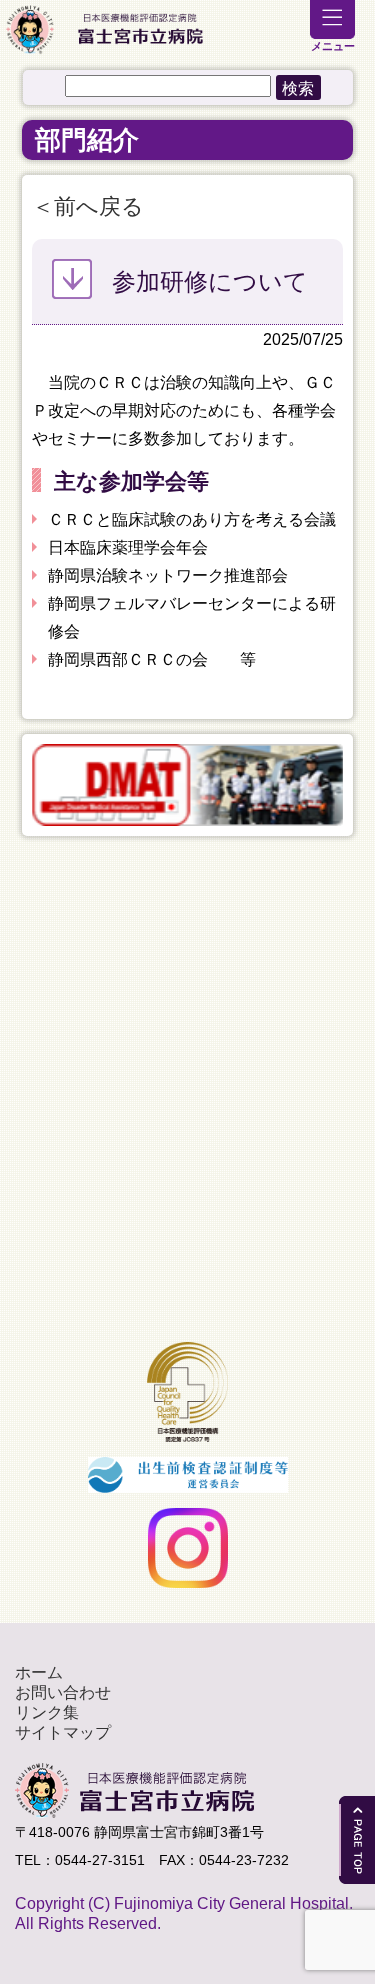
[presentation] (20, 785)
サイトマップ (63, 1732)
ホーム (39, 1672)
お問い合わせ (63, 1692)
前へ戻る (99, 206)
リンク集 (47, 1712)
